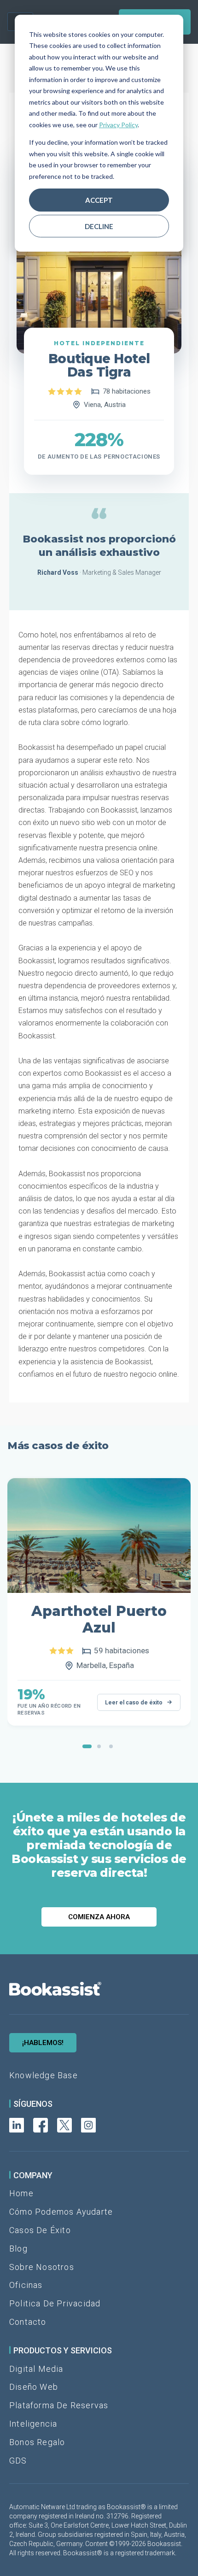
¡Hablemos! (43, 2043)
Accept (99, 200)
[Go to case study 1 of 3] (87, 1746)
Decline (99, 226)
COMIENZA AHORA (99, 1917)
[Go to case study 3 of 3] (111, 1746)
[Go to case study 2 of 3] (99, 1746)
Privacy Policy (118, 125)
